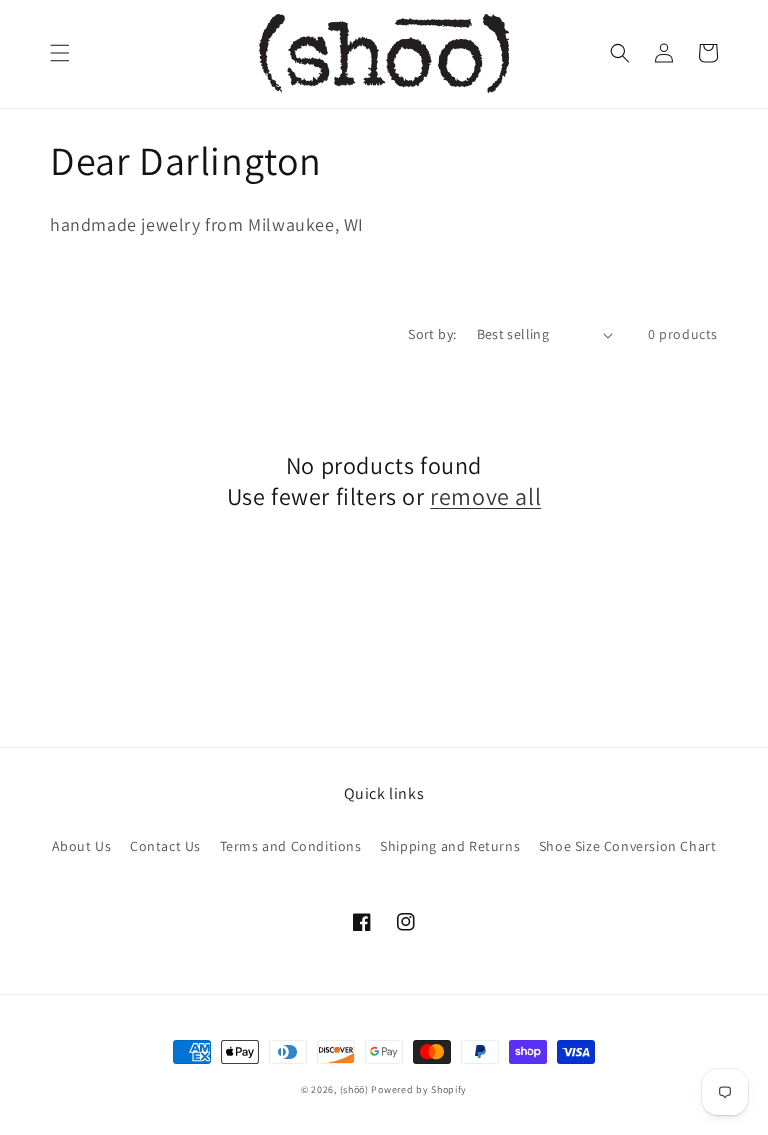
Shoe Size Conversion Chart (628, 846)
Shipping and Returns (450, 846)
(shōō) (356, 1089)
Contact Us (165, 846)
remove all (485, 496)
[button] (60, 53)
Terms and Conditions (291, 846)
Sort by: (432, 334)
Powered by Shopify (419, 1089)
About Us (82, 846)
